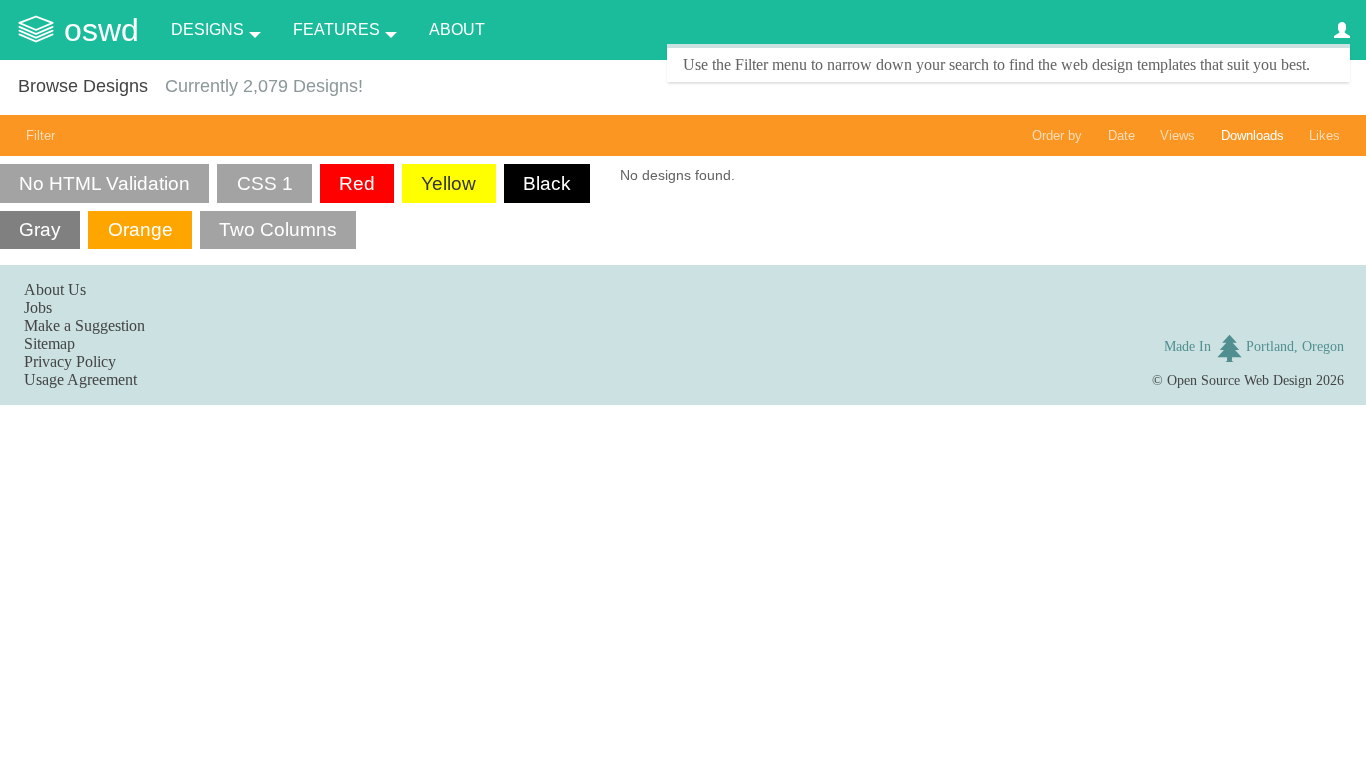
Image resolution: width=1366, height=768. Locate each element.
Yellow (448, 183)
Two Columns (278, 229)
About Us (55, 289)
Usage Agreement (80, 379)
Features (336, 29)
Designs (207, 29)
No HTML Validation (104, 183)
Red (357, 183)
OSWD (101, 30)
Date (1121, 135)
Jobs (38, 307)
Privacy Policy (70, 361)
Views (1177, 135)
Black (547, 183)
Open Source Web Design (1239, 380)
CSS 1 (265, 183)
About (457, 29)
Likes (1324, 135)
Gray (40, 229)
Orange (140, 229)
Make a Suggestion (84, 325)
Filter (40, 135)
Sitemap (49, 343)
